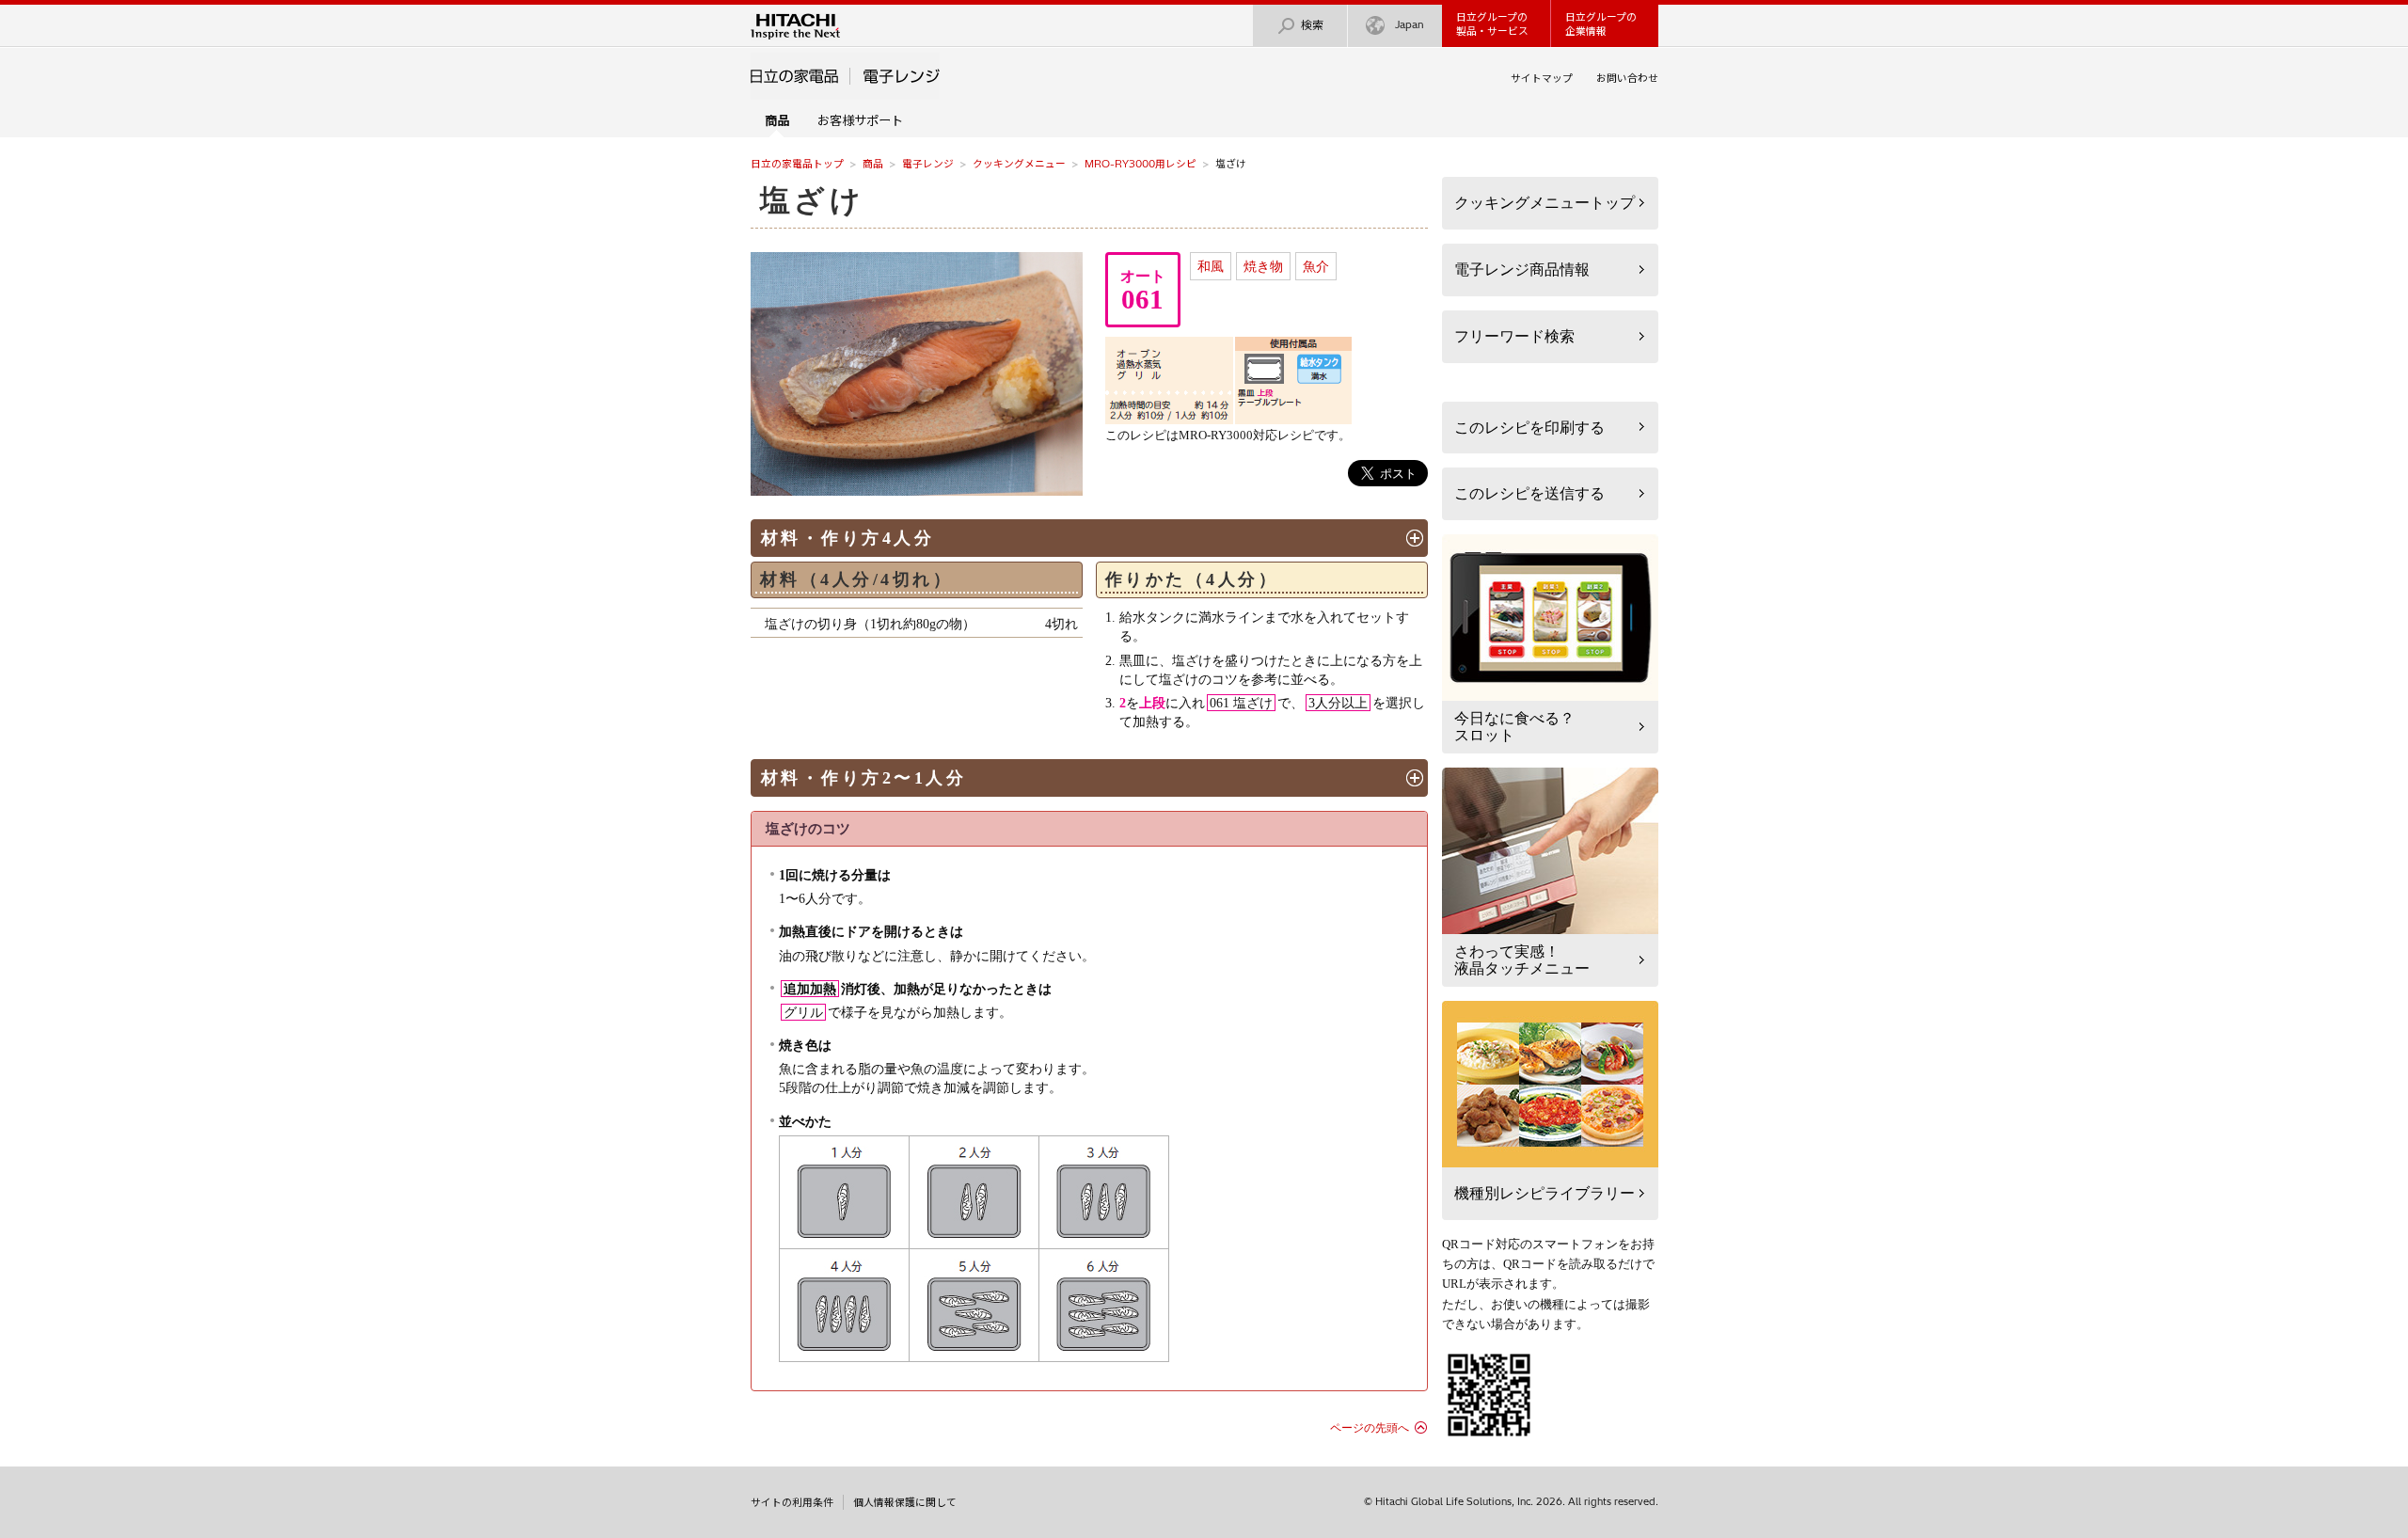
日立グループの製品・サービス (1492, 24)
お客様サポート (860, 120)
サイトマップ (1542, 78)
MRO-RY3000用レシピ (1141, 164)
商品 (873, 164)
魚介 (1316, 266)
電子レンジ (928, 164)
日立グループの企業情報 (1601, 24)
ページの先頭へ (1370, 1428)
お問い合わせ (1627, 78)
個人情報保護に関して (905, 1502)
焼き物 (1263, 266)
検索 (1312, 25)
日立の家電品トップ (797, 164)
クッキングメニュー (1019, 164)
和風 (1211, 266)
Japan (1410, 24)
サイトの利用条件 (792, 1502)
